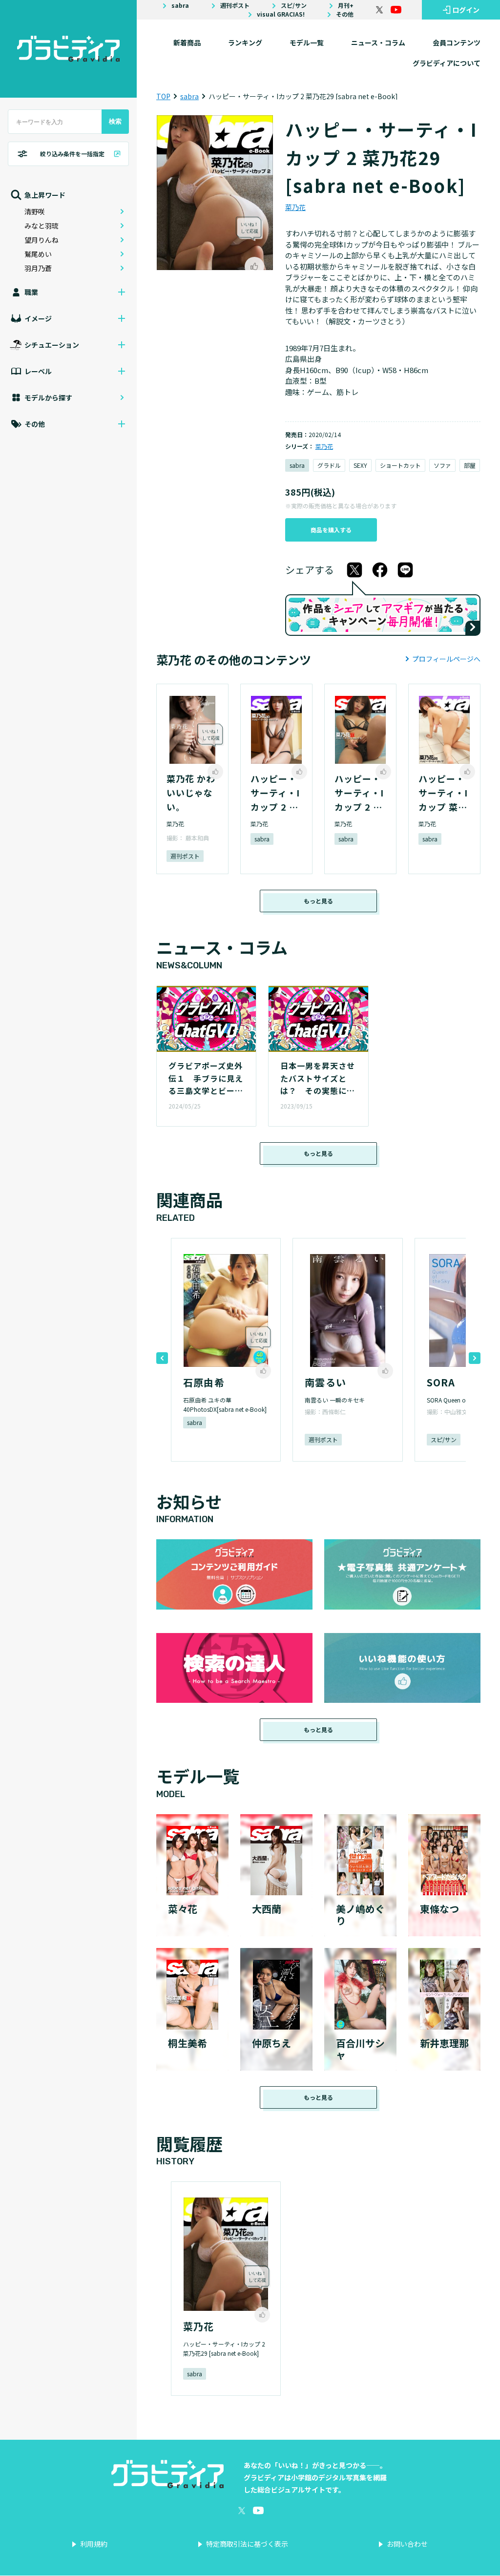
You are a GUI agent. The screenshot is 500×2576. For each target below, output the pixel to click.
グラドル (329, 465)
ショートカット (400, 465)
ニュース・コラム (378, 42)
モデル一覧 (307, 42)
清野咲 (35, 211)
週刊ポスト (235, 5)
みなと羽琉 (42, 226)
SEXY (360, 465)
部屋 (470, 465)
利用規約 (94, 2544)
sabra (180, 5)
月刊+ (346, 5)
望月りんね (42, 240)
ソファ (442, 465)
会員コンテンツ (457, 42)
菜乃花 (295, 207)
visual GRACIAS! (281, 14)
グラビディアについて (447, 63)
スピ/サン (294, 5)
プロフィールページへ (446, 659)
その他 (345, 14)
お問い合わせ (407, 2544)
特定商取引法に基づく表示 (247, 2544)
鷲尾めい (38, 254)
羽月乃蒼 (38, 268)
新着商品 (187, 42)
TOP (163, 96)
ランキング (245, 42)
